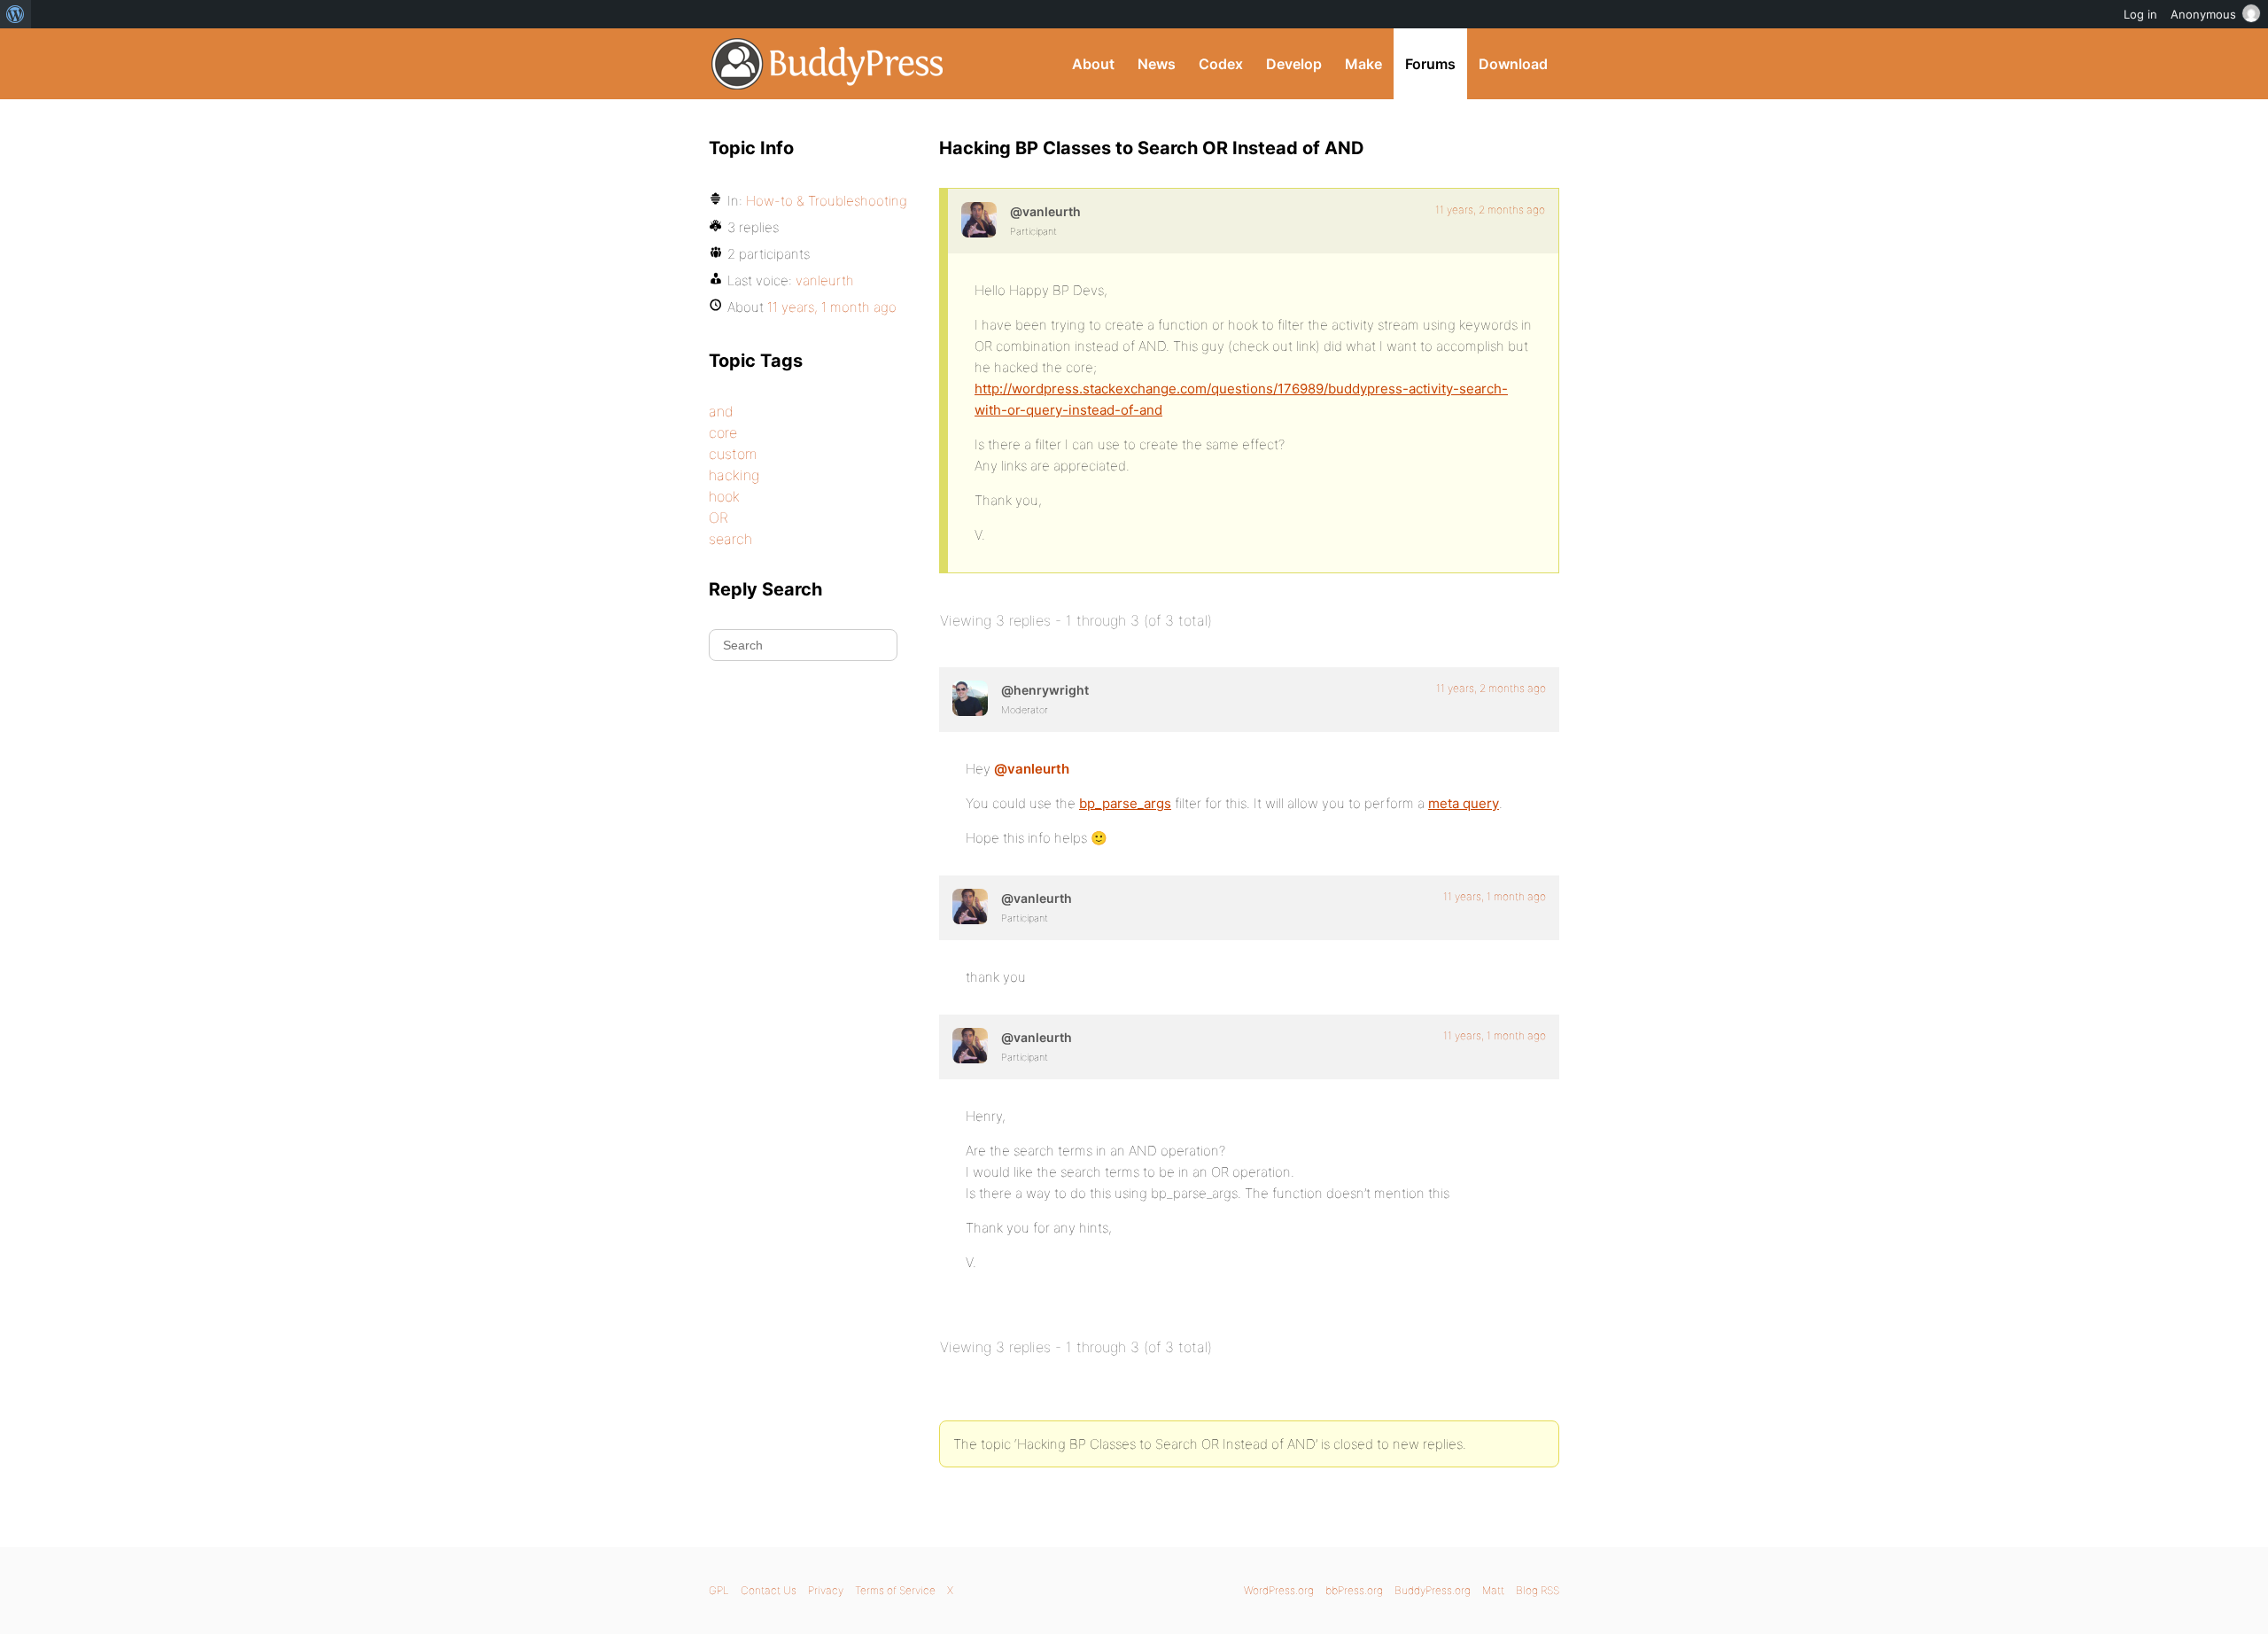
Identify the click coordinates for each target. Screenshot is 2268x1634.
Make (1363, 64)
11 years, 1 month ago (1495, 896)
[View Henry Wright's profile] (970, 698)
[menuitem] (16, 14)
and (721, 411)
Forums (1430, 64)
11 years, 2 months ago (1490, 210)
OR (718, 517)
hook (724, 496)
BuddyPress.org (828, 64)
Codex (1221, 64)
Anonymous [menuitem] (2203, 14)
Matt (1493, 1590)
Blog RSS (1538, 1590)
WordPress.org (1279, 1590)
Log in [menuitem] (2140, 14)
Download (1513, 64)
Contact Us (769, 1590)
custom (733, 454)
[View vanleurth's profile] (979, 220)
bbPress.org (1354, 1590)
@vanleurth (1032, 769)
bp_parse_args (1125, 803)
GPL (719, 1590)
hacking (734, 475)
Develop (1294, 64)
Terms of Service (895, 1590)
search (730, 539)
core (723, 432)
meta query (1464, 803)
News (1157, 64)
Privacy (826, 1590)
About (1093, 64)
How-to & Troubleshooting (827, 201)
